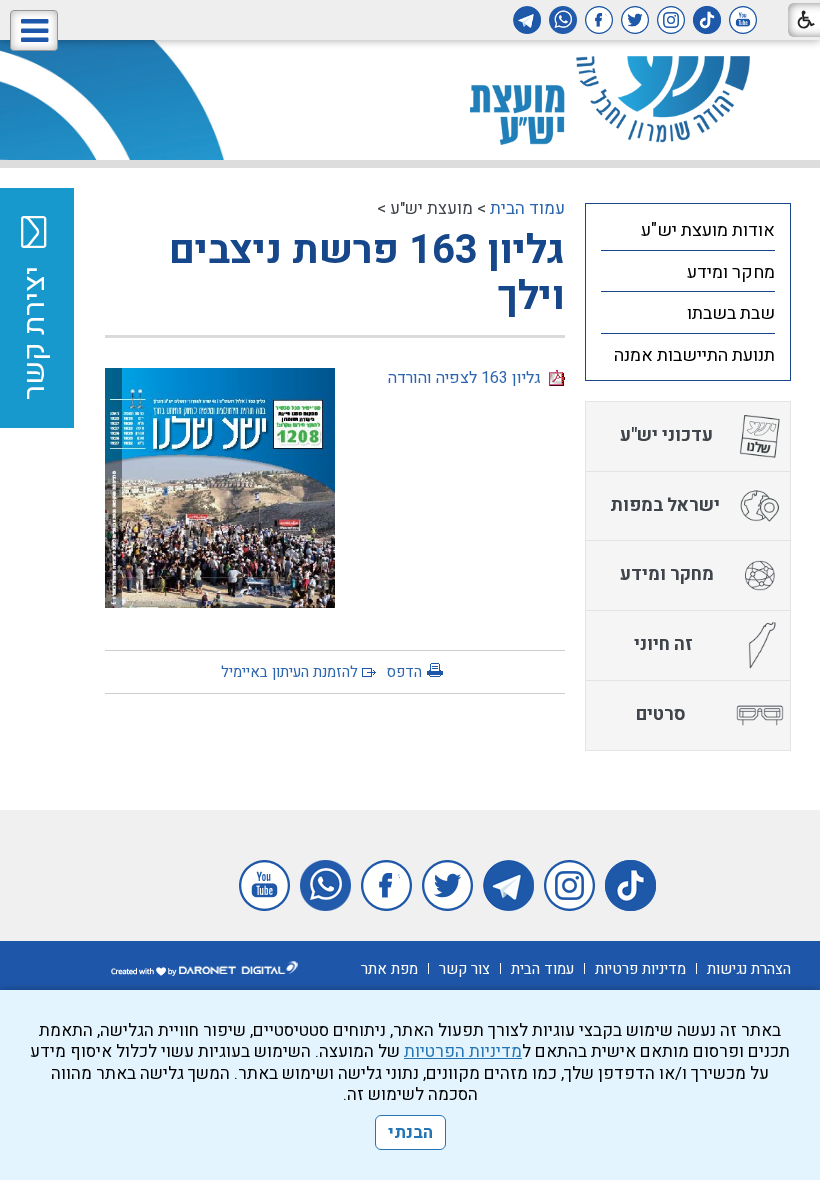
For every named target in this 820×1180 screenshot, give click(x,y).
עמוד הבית (527, 208)
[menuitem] (688, 230)
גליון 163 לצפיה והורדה (468, 378)
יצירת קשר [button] (35, 333)
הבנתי (410, 1132)
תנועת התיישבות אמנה (694, 355)
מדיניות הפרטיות (463, 1051)
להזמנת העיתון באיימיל (289, 672)
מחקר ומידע (731, 272)
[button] (34, 30)
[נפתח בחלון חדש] (743, 20)
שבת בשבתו (731, 313)
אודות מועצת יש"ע (708, 230)
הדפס (404, 672)
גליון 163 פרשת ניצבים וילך (367, 273)
